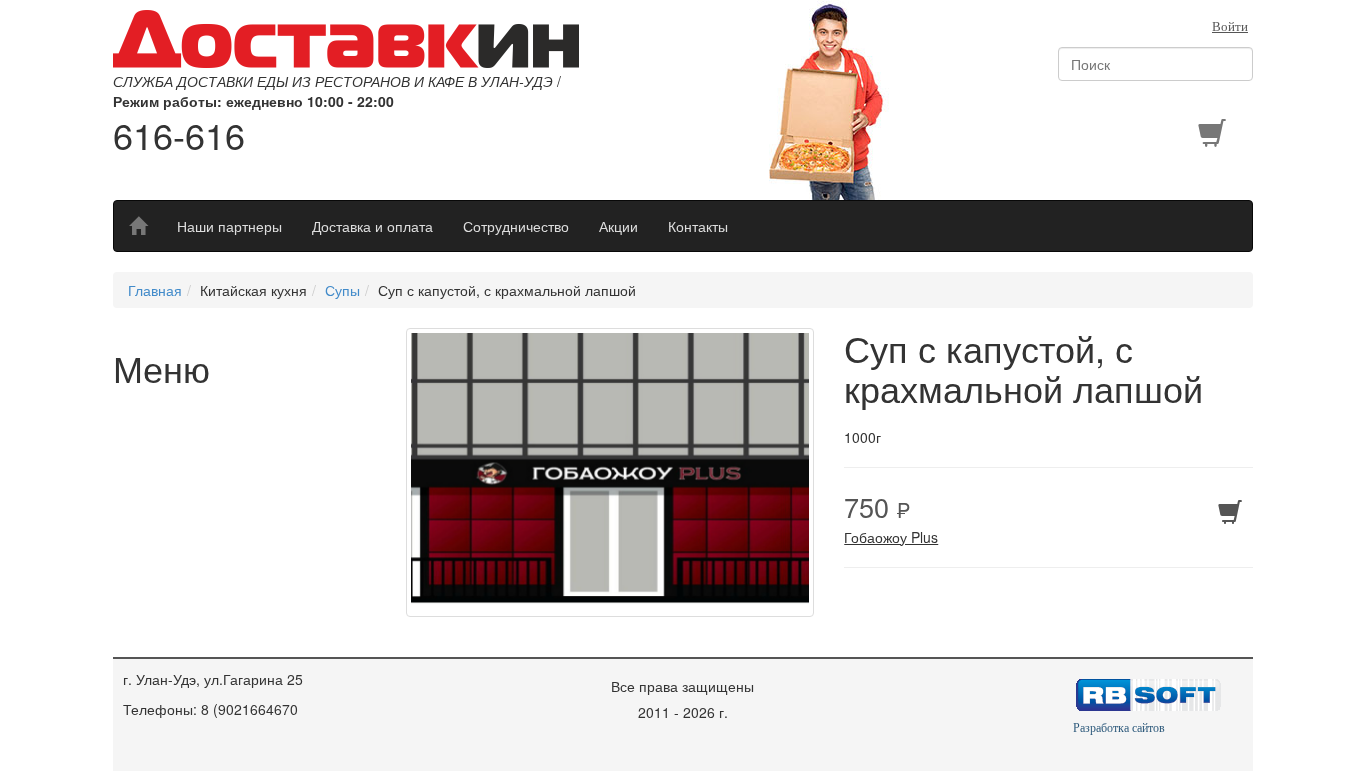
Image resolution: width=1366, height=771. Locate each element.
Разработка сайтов (1119, 728)
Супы (342, 290)
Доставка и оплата (372, 226)
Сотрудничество (516, 226)
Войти (1230, 26)
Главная (155, 290)
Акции (618, 226)
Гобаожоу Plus (891, 537)
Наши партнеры (229, 226)
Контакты (698, 226)
